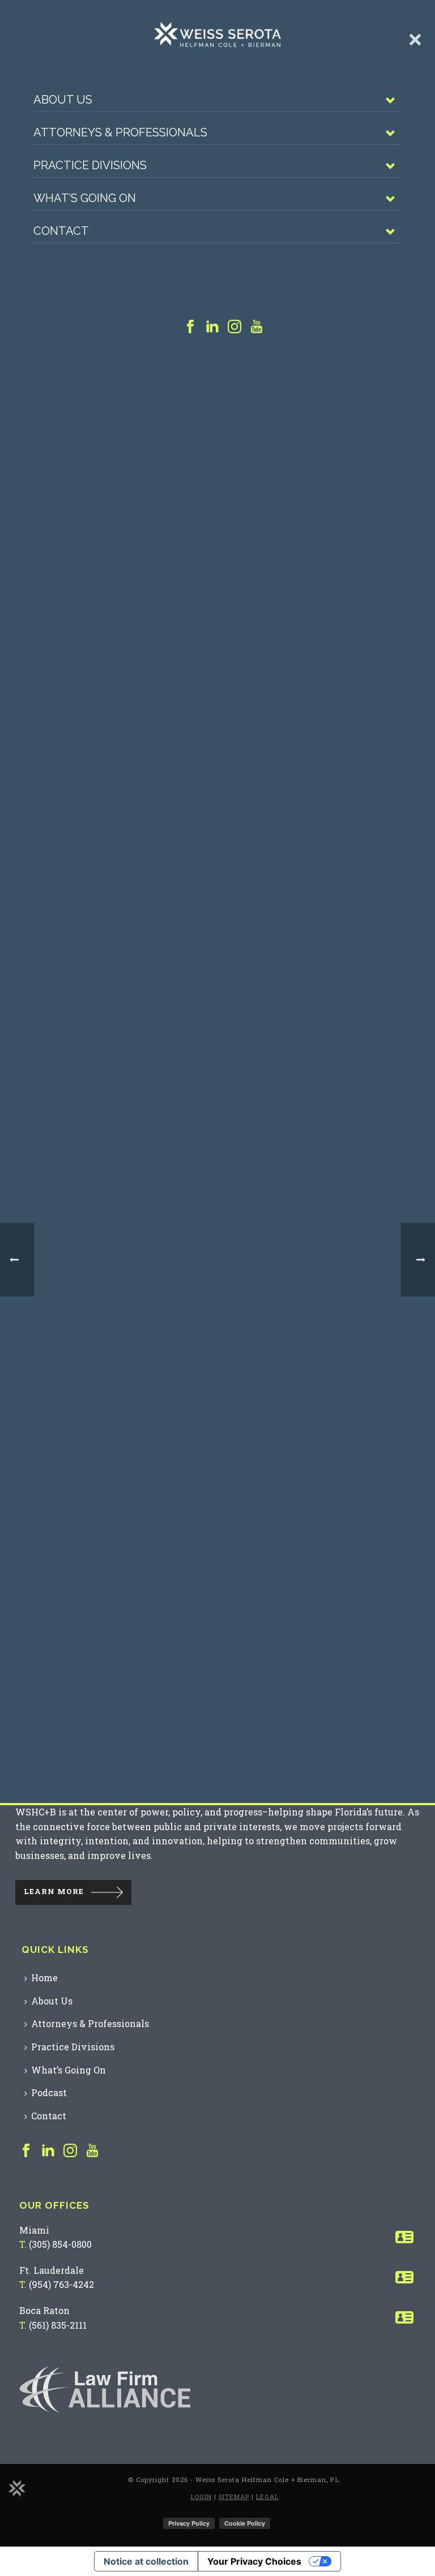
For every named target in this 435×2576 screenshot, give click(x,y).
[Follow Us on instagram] (70, 2151)
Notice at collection (146, 2561)
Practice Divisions (73, 2047)
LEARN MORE (54, 1891)
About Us (52, 2001)
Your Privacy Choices (254, 2561)
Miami (34, 2230)
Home (44, 1978)
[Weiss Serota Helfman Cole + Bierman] (17, 2487)
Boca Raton (44, 2310)
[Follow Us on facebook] (26, 2151)
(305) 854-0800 (60, 2244)
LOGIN (201, 2496)
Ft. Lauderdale (52, 2270)
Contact (49, 2116)
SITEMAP (234, 2496)
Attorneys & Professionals (90, 2023)
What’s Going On (69, 2070)
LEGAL (267, 2496)
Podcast (49, 2092)
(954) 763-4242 (61, 2284)
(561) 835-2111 (58, 2325)
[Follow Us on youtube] (92, 2151)
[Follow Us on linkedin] (48, 2151)
